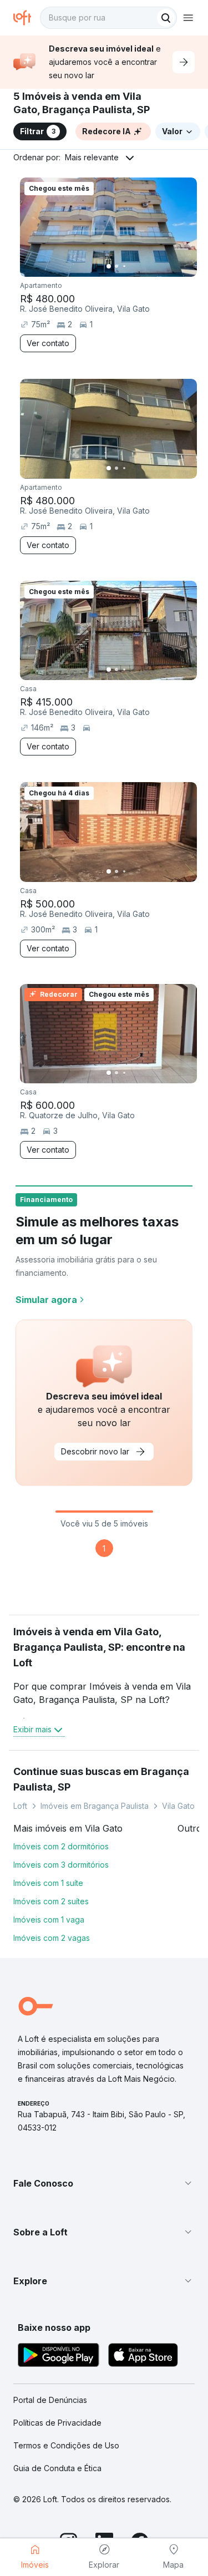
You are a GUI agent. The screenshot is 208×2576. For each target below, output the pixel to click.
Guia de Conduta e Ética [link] (57, 2468)
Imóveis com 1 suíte (48, 1883)
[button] (104, 2183)
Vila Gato (178, 1806)
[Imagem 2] (116, 266)
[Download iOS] (143, 2357)
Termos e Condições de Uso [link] (66, 2445)
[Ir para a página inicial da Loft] (27, 18)
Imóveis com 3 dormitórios (61, 1865)
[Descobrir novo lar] (184, 62)
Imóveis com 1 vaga (49, 1920)
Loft (20, 1806)
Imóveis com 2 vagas (52, 1938)
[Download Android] (59, 2357)
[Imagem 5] (140, 266)
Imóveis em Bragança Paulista (95, 1806)
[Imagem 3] (124, 266)
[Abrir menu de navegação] (188, 18)
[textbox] (108, 18)
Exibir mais (32, 1729)
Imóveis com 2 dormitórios (61, 1846)
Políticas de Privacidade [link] (57, 2423)
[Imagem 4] (132, 266)
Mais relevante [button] (92, 157)
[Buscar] (166, 18)
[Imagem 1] (109, 266)
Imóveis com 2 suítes (51, 1901)
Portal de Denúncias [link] (50, 2400)
